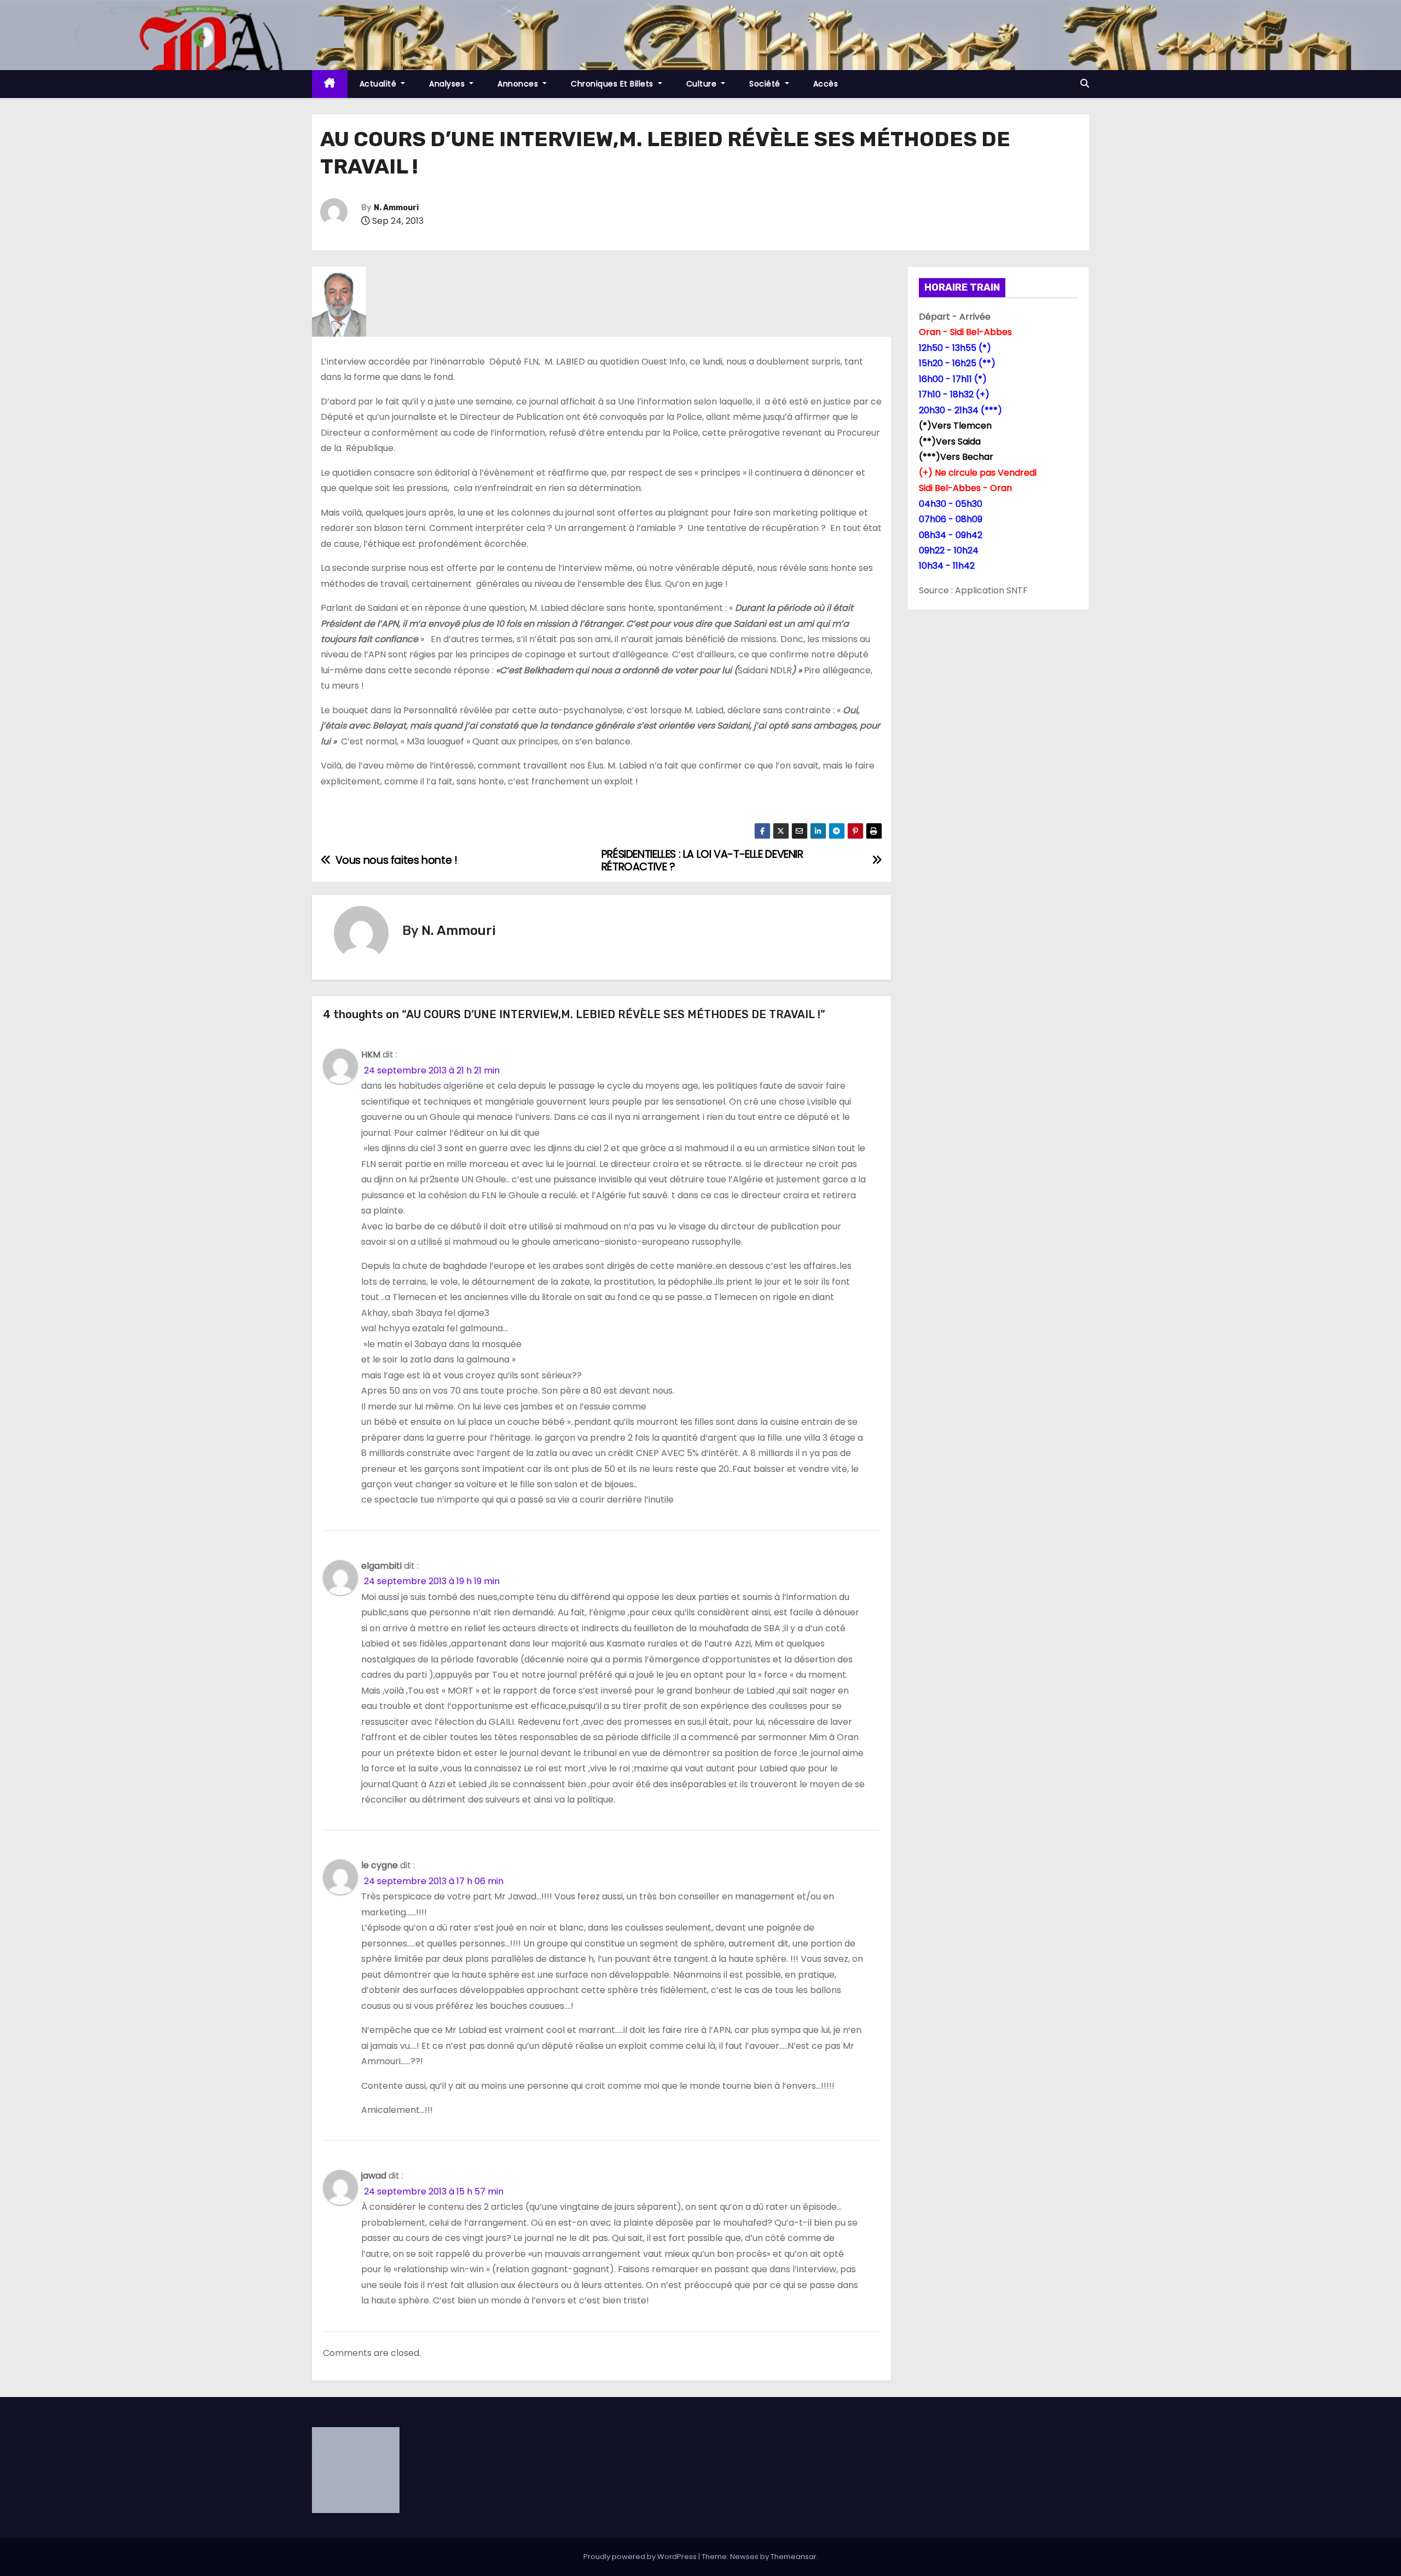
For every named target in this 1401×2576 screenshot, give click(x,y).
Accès (826, 84)
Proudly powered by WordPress (641, 2557)
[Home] (330, 84)
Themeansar (794, 2557)
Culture (703, 84)
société (766, 84)
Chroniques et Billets (613, 84)
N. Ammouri (396, 208)
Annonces (519, 84)
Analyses (448, 84)
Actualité (379, 84)
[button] (1085, 83)
